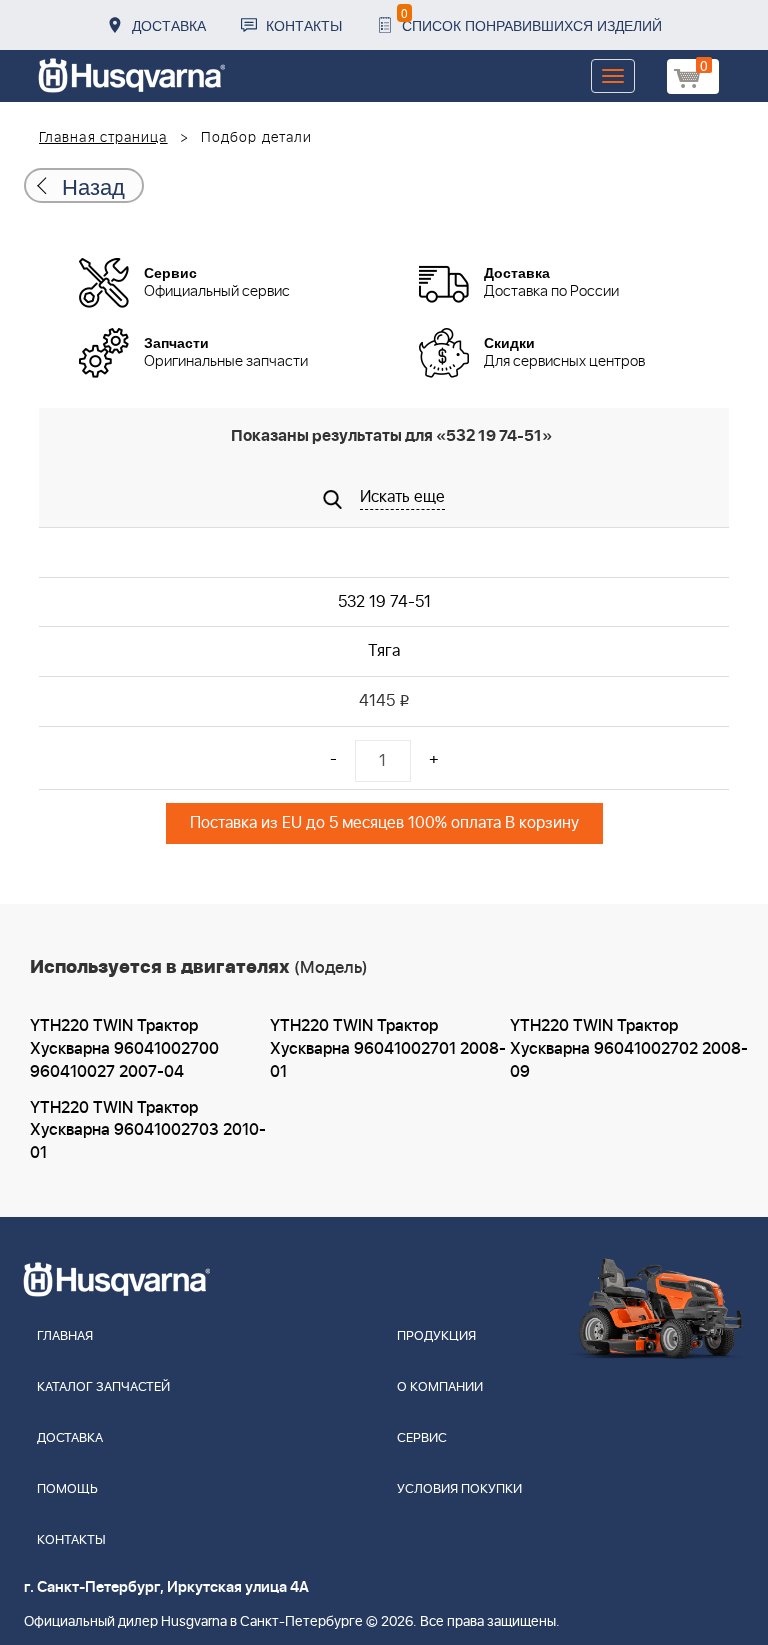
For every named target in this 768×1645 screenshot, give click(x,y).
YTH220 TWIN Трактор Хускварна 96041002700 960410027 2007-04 (124, 1049)
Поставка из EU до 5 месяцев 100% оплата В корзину (384, 823)
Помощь (67, 1489)
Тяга (384, 651)
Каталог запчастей (103, 1387)
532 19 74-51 (384, 602)
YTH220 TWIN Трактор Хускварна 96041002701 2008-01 (388, 1049)
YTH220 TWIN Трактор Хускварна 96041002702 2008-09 (629, 1049)
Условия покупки (459, 1489)
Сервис (422, 1438)
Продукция (436, 1336)
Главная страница (103, 138)
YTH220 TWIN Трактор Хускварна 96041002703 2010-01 (148, 1131)
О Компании (440, 1387)
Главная (65, 1336)
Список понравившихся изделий (531, 19)
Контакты (304, 25)
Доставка (169, 25)
